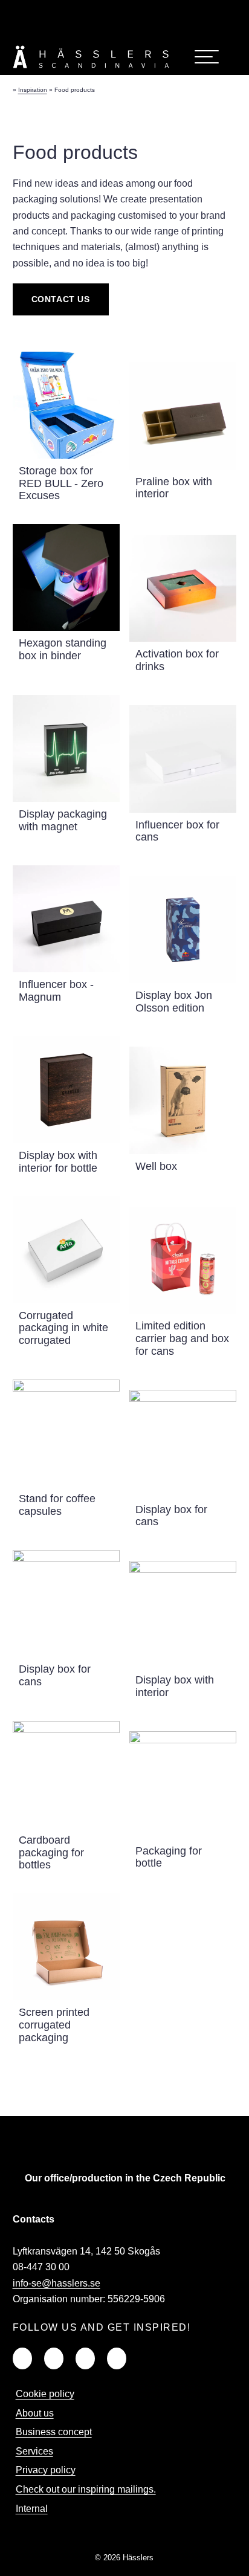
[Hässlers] (91, 70)
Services (34, 2451)
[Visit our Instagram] (85, 2358)
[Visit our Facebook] (54, 2358)
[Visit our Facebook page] (111, 11)
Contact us (61, 299)
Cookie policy (45, 2394)
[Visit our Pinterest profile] (165, 11)
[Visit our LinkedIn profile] (84, 11)
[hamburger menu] (207, 57)
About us (35, 2413)
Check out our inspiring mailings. (86, 2489)
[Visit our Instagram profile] (138, 11)
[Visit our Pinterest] (117, 2358)
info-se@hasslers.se (57, 2283)
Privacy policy (46, 2470)
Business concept (54, 2432)
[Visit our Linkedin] (22, 2358)
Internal (32, 2509)
